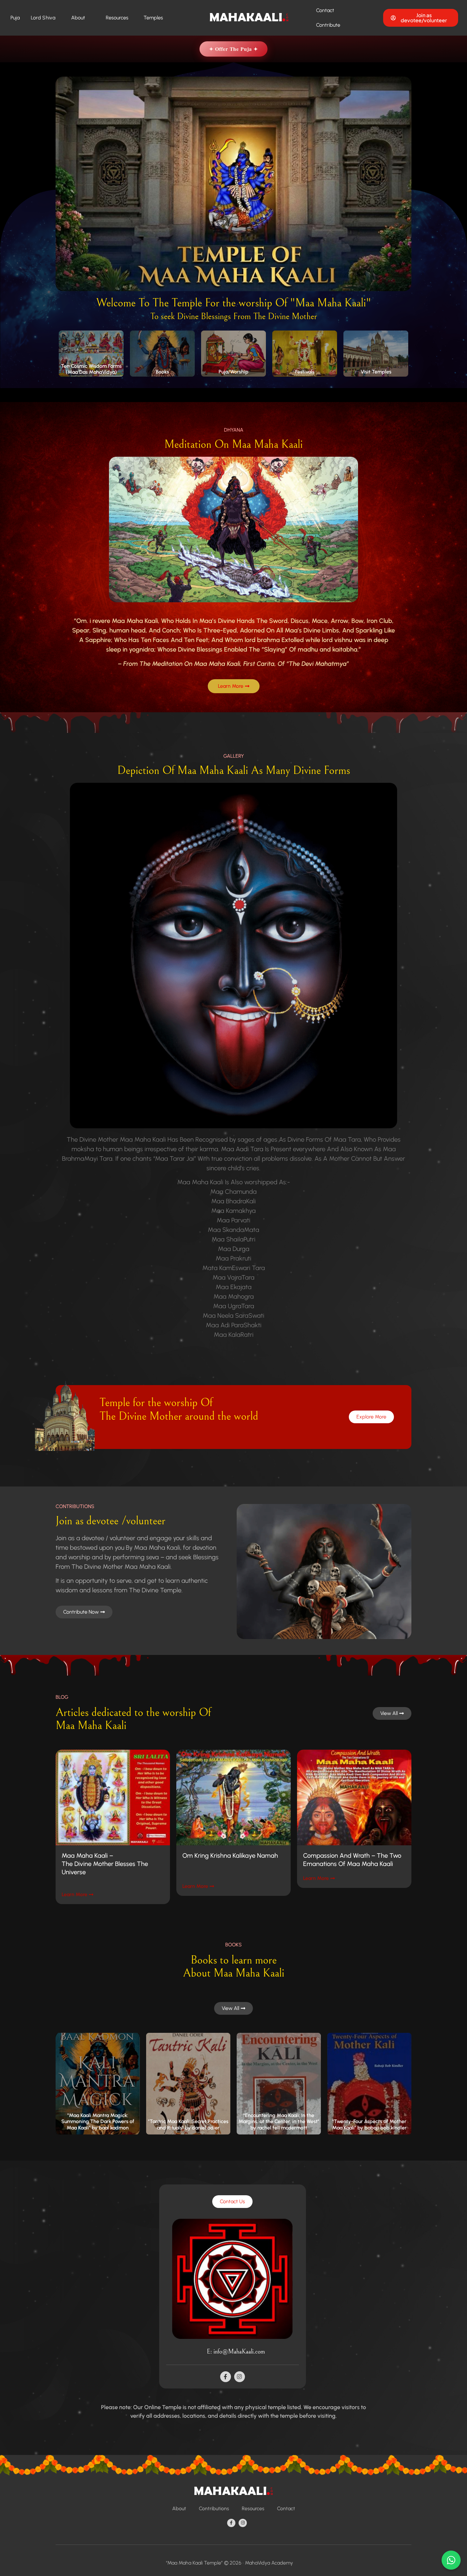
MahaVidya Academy (269, 2563)
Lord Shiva (43, 18)
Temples (153, 18)
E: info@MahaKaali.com (236, 2352)
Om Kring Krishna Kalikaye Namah (230, 1855)
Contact (325, 10)
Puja (15, 18)
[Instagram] (240, 2377)
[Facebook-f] (226, 2377)
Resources (117, 18)
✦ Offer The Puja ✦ (233, 49)
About (78, 18)
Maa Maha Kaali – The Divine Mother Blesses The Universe (105, 1864)
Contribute (328, 25)
